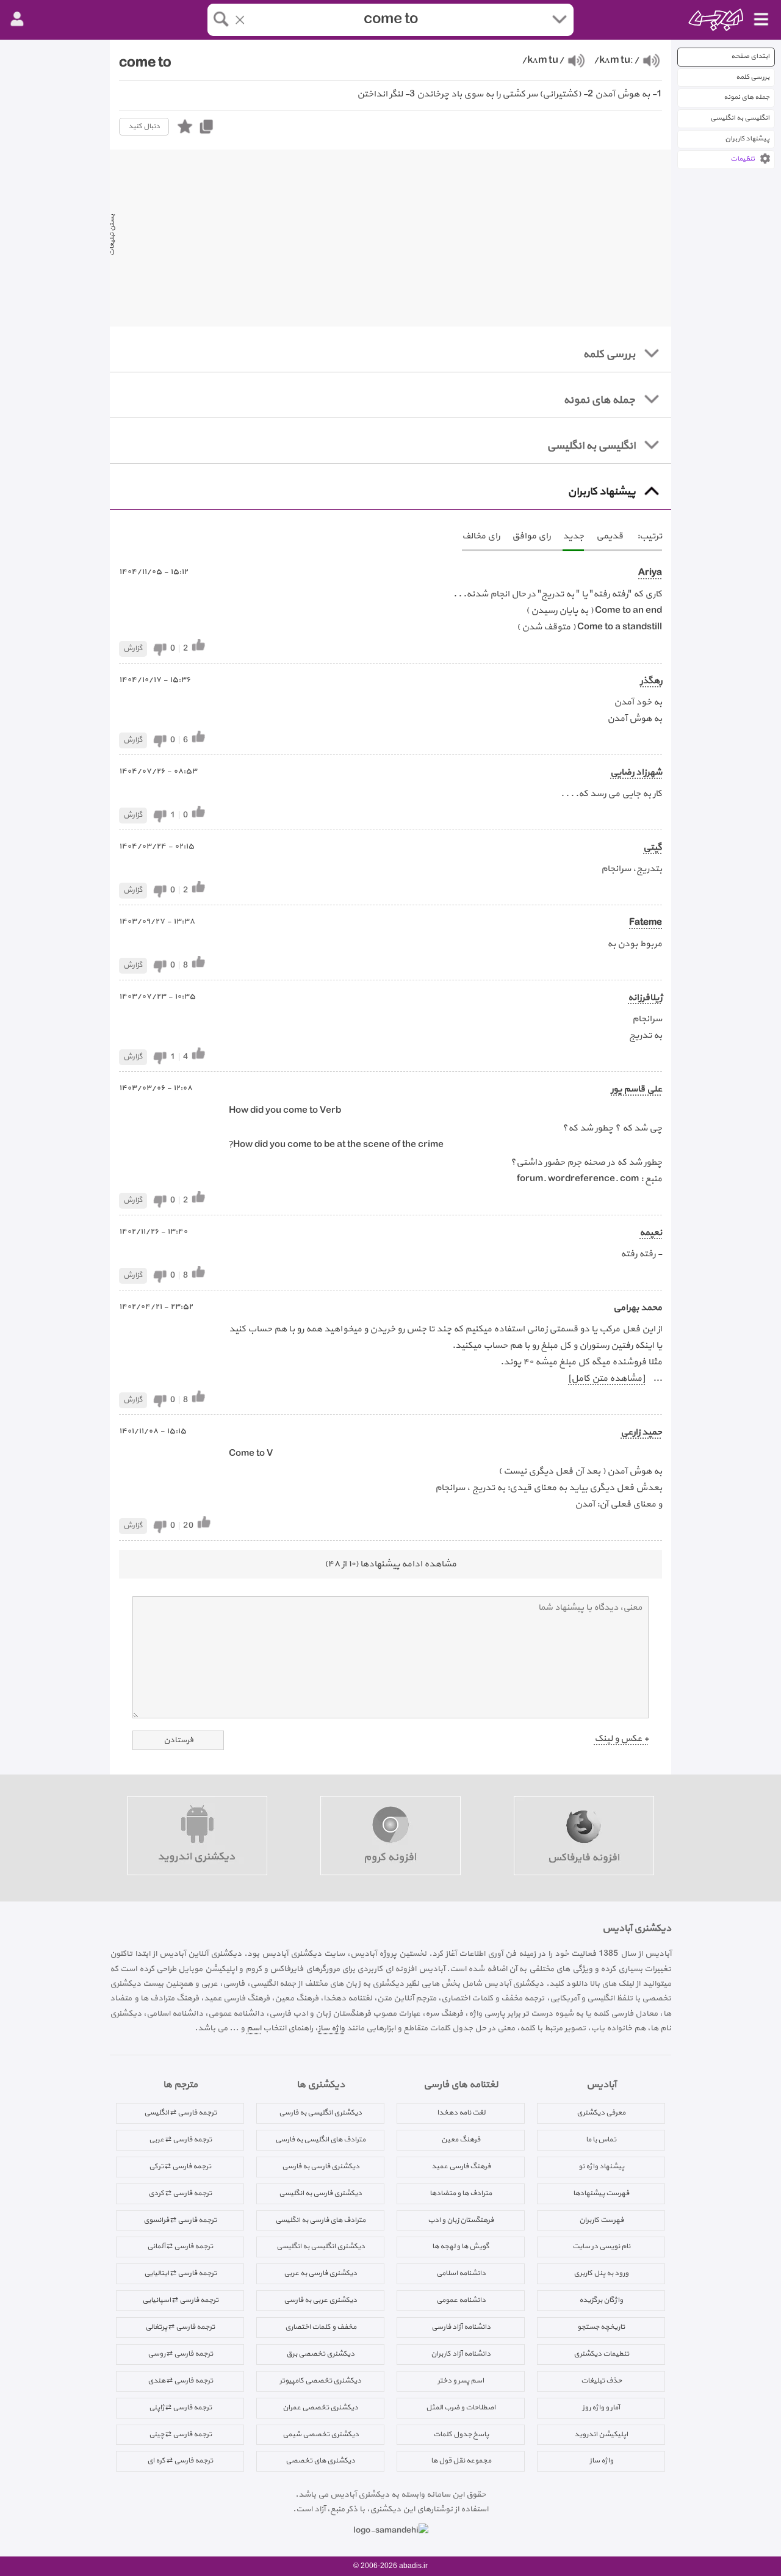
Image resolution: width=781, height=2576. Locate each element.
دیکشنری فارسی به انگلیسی (320, 2193)
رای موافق (531, 536)
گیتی (653, 848)
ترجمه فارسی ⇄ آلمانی (180, 2246)
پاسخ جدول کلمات (461, 2434)
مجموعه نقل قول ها (461, 2461)
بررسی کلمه (753, 77)
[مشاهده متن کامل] (606, 1379)
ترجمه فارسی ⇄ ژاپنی (180, 2408)
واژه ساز (331, 2028)
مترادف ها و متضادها (461, 2193)
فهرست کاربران (601, 2220)
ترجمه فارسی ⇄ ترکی (180, 2166)
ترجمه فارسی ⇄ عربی (180, 2140)
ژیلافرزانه (645, 998)
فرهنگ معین (461, 2140)
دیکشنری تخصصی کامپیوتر (320, 2381)
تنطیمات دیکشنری (601, 2354)
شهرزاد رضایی (636, 772)
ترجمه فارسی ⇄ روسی (180, 2354)
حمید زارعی (641, 1432)
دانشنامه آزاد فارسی (461, 2327)
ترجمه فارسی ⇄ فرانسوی (180, 2220)
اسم (254, 2028)
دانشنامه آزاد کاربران (461, 2354)
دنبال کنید (144, 126)
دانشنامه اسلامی (461, 2273)
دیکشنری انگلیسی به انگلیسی (321, 2246)
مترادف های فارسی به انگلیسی (320, 2220)
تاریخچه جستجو (601, 2327)
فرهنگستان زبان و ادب (461, 2220)
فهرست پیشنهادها (601, 2193)
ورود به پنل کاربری (601, 2273)
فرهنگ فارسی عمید (461, 2166)
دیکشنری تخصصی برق (320, 2354)
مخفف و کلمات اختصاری (321, 2327)
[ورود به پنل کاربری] (17, 20)
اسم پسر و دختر (461, 2381)
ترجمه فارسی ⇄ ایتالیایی (180, 2273)
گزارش (133, 648)
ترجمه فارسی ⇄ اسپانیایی (180, 2300)
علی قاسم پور (636, 1089)
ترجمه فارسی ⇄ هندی (180, 2381)
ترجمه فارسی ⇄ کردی (180, 2193)
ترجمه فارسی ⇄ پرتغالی (180, 2327)
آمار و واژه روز (601, 2408)
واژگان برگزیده (601, 2300)
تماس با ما (601, 2140)
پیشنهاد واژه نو (601, 2166)
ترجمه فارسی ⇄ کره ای (180, 2461)
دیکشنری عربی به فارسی (320, 2300)
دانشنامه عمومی (461, 2300)
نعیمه (651, 1233)
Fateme (646, 923)
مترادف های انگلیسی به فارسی (320, 2140)
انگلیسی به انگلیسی (740, 118)
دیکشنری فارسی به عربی (320, 2273)
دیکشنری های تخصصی (320, 2461)
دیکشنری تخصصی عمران (320, 2408)
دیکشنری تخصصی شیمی (321, 2434)
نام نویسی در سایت (601, 2246)
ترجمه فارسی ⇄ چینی (180, 2434)
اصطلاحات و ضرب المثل (461, 2408)
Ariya (650, 573)
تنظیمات (743, 159)
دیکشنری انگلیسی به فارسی (320, 2113)
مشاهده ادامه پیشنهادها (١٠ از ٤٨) (390, 1564)
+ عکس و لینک (621, 1739)
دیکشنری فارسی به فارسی (321, 2166)
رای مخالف (481, 536)
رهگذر (651, 681)
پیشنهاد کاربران (747, 139)
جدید (573, 536)
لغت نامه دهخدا (461, 2113)
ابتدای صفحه (750, 56)
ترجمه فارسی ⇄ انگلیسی (180, 2113)
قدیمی (610, 536)
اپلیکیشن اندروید (601, 2434)
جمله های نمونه (747, 97)
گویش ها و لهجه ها (461, 2246)
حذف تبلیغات (601, 2381)
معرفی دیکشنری (601, 2113)
